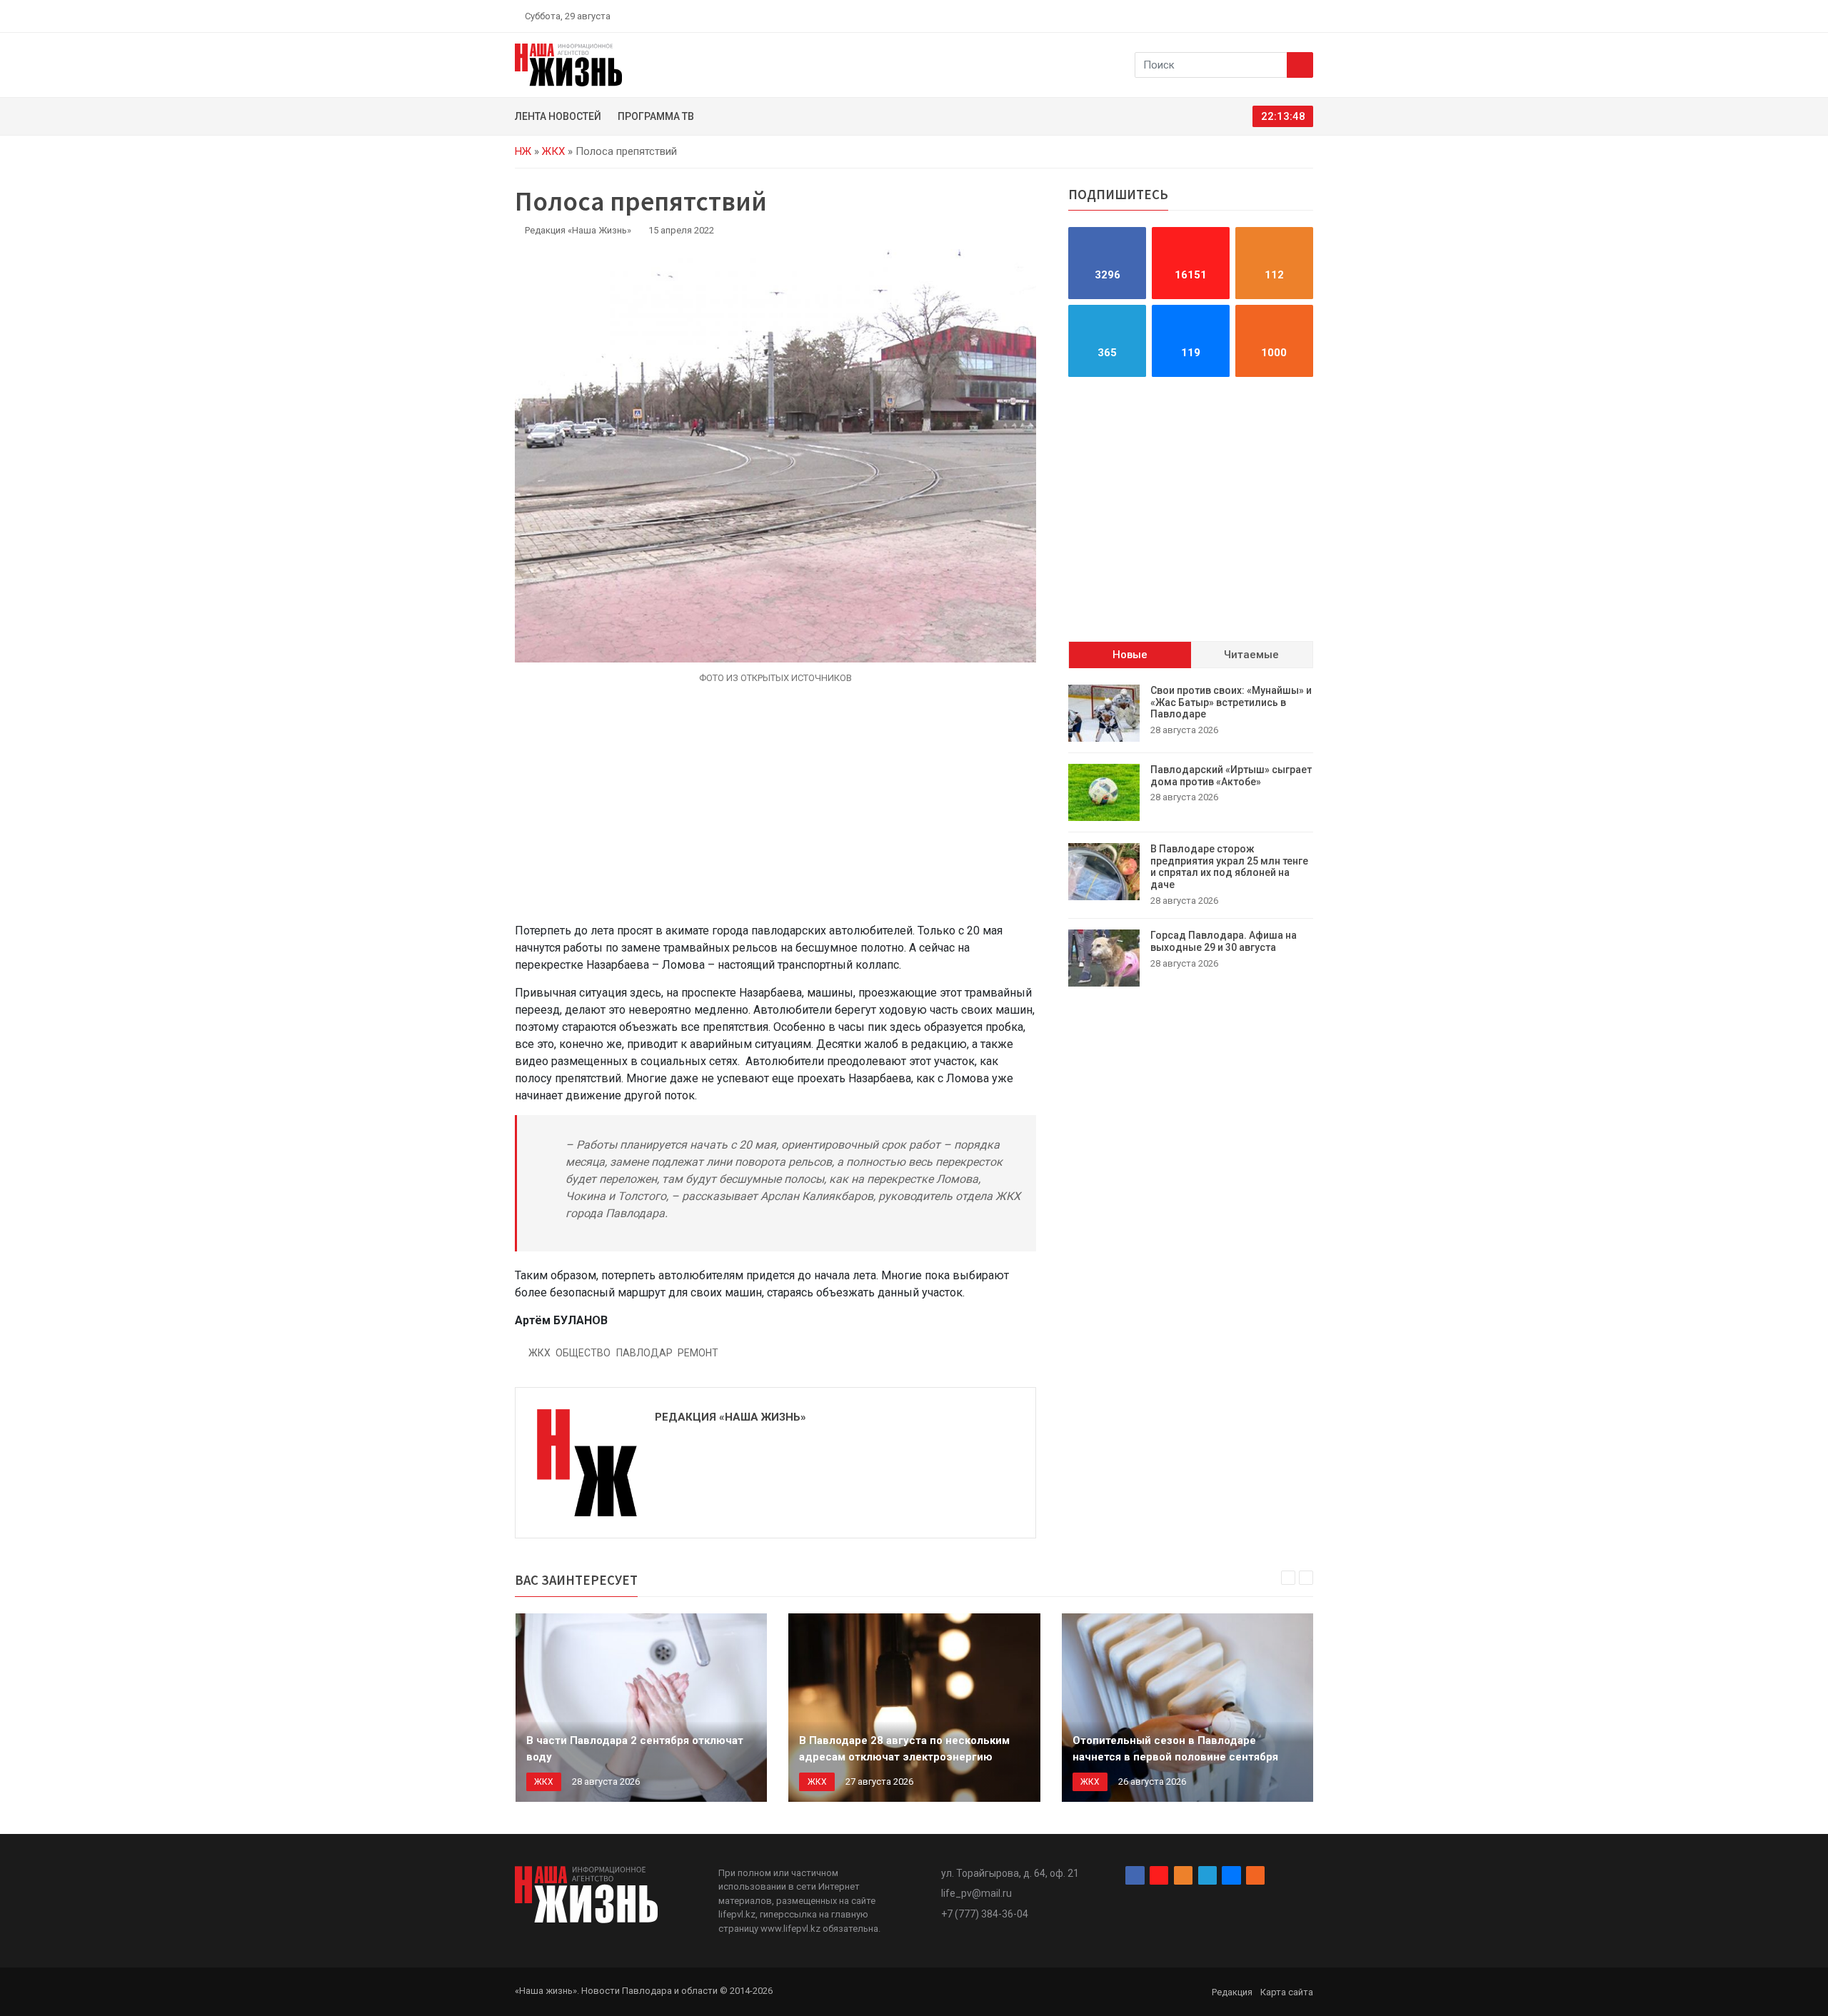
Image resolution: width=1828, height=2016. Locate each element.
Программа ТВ (656, 116)
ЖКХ (553, 151)
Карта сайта (1287, 1992)
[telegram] (1275, 16)
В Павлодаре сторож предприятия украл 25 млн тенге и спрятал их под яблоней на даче (1229, 867)
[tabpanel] (1191, 836)
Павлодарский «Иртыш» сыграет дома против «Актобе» (1231, 776)
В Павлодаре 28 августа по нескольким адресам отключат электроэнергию (904, 1749)
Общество (583, 1353)
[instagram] (1241, 16)
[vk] (1291, 16)
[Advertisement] (775, 812)
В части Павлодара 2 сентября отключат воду (635, 1749)
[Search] (1300, 65)
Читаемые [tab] (1251, 655)
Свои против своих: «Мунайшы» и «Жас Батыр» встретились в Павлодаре (1231, 702)
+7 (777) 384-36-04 (985, 1914)
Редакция (1232, 1992)
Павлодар (644, 1353)
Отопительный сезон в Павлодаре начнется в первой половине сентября (1175, 1749)
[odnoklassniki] (1257, 16)
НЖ (523, 151)
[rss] (1307, 16)
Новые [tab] (1130, 655)
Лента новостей (558, 116)
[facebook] (1225, 16)
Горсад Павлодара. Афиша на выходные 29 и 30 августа (1224, 941)
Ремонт (698, 1353)
